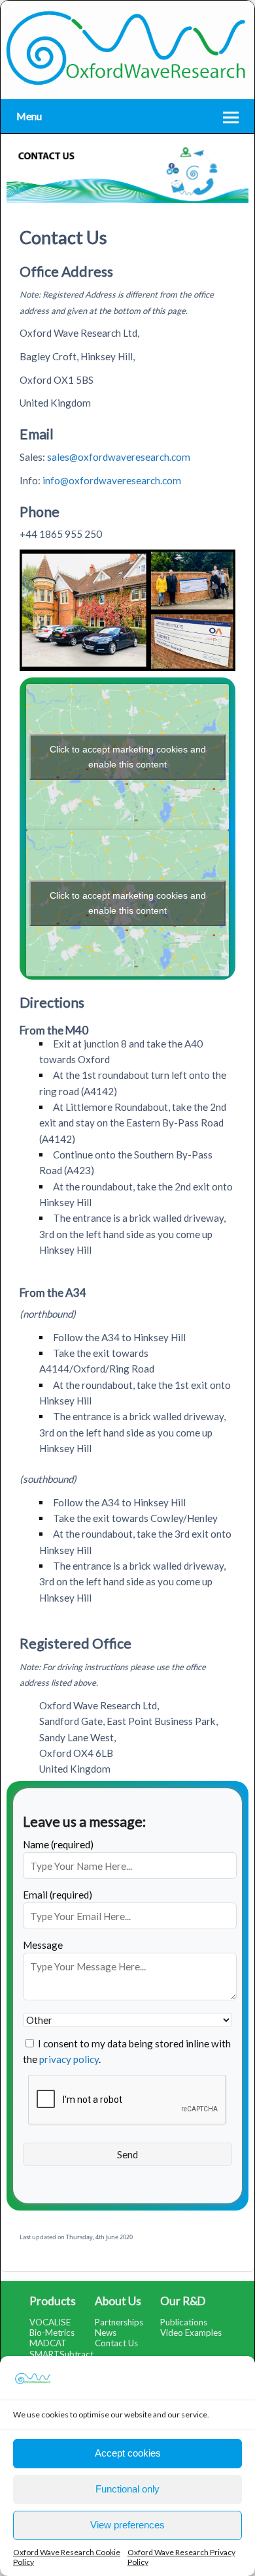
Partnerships (119, 2322)
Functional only (127, 2489)
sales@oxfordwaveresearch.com (119, 457)
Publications (184, 2322)
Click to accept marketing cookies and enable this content (128, 757)
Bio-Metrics (52, 2333)
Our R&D (183, 2301)
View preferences (127, 2525)
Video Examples (191, 2333)
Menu (29, 116)
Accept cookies (128, 2453)
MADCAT (48, 2343)
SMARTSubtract (61, 2354)
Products (53, 2301)
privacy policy (69, 2059)
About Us (118, 2301)
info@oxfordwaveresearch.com (112, 480)
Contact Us (116, 2343)
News (106, 2333)
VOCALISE (50, 2322)
